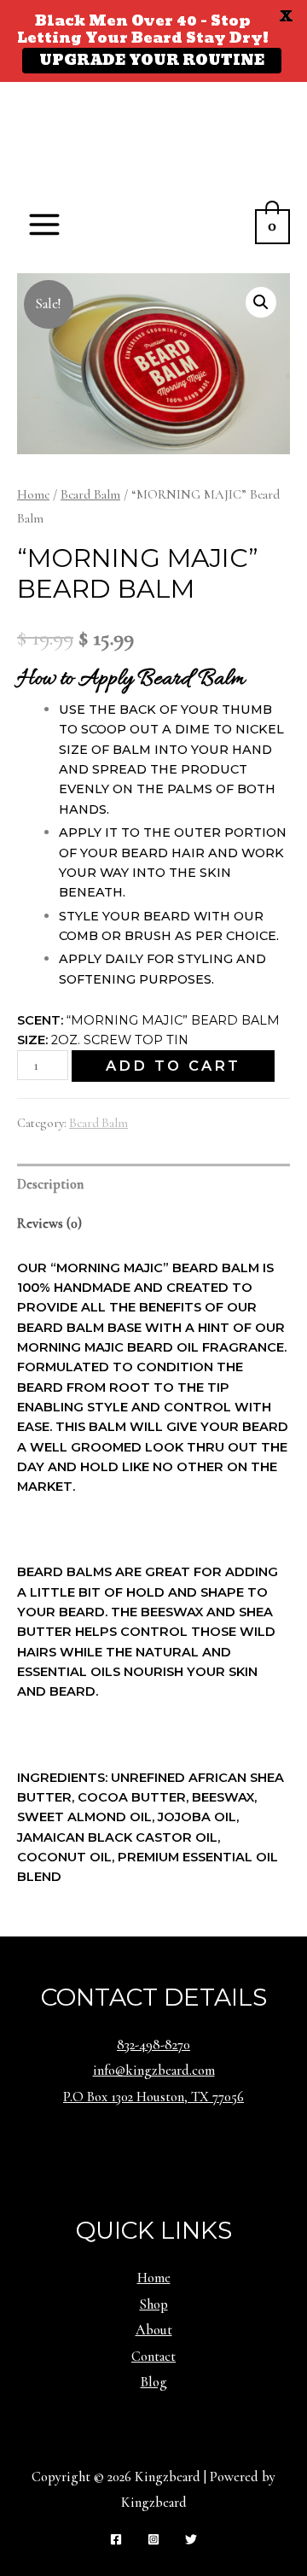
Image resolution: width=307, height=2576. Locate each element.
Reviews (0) (49, 1224)
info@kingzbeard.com (154, 2071)
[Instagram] (153, 2539)
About (154, 2330)
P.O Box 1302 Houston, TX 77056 (153, 2097)
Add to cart (173, 1066)
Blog (154, 2382)
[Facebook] (116, 2539)
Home (33, 494)
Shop (154, 2304)
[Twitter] (191, 2539)
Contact (153, 2357)
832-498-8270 (153, 2045)
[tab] (153, 1184)
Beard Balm (90, 494)
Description (50, 1184)
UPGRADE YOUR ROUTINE (152, 61)
